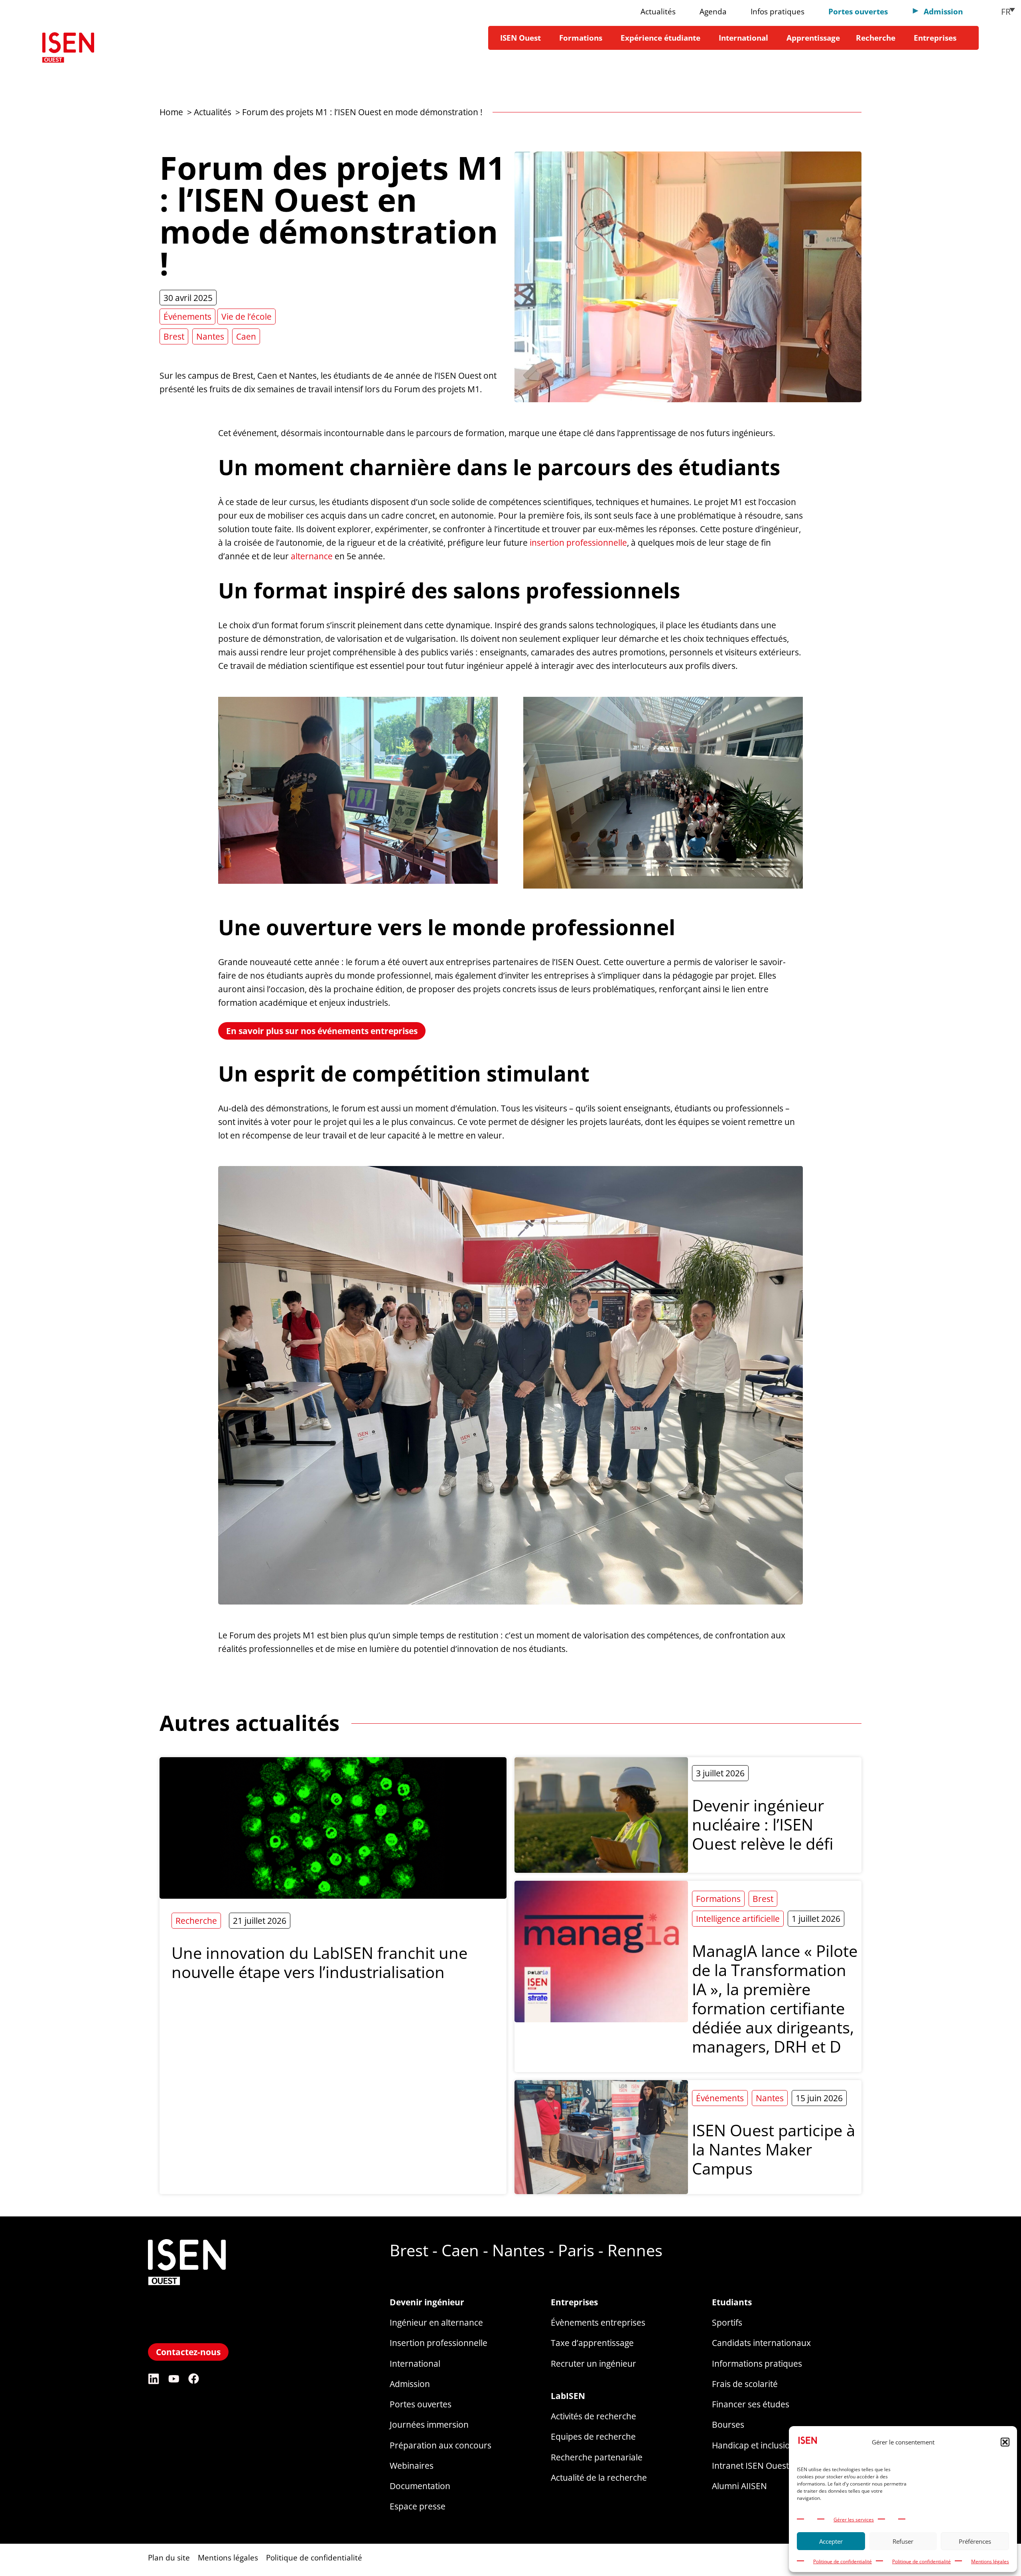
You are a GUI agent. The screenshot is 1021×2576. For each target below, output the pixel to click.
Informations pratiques (757, 2363)
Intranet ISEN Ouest (750, 2465)
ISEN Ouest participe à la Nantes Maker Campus (774, 2149)
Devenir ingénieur (427, 2302)
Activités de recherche (593, 2416)
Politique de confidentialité (843, 2561)
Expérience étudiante (660, 38)
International (743, 38)
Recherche (876, 38)
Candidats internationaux (761, 2343)
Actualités (658, 11)
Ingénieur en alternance (436, 2322)
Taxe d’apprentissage (592, 2343)
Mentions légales (990, 2561)
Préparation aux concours (441, 2445)
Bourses (728, 2424)
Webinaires (412, 2465)
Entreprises (935, 38)
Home (171, 112)
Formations (581, 38)
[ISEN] (187, 2333)
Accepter (831, 2541)
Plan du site (169, 2557)
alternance (312, 556)
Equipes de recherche (593, 2436)
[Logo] (68, 50)
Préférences (975, 2541)
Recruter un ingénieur (593, 2363)
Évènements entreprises (598, 2322)
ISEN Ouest (520, 38)
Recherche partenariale (597, 2457)
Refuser (903, 2541)
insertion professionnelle (578, 542)
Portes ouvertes (858, 11)
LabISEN (568, 2396)
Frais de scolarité (745, 2384)
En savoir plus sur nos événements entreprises (322, 1031)
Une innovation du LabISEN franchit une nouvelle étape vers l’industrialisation (319, 1962)
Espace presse (418, 2506)
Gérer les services (854, 2520)
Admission (410, 2384)
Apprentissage (813, 38)
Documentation (420, 2486)
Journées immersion (429, 2424)
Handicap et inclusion (754, 2445)
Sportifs (727, 2322)
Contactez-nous (188, 2352)
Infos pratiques (778, 11)
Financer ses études (751, 2404)
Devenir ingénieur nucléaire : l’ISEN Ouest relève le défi (765, 1824)
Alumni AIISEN (739, 2486)
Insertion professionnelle (439, 2343)
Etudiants (732, 2302)
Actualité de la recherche (599, 2477)
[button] (1005, 2442)
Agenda (713, 11)
